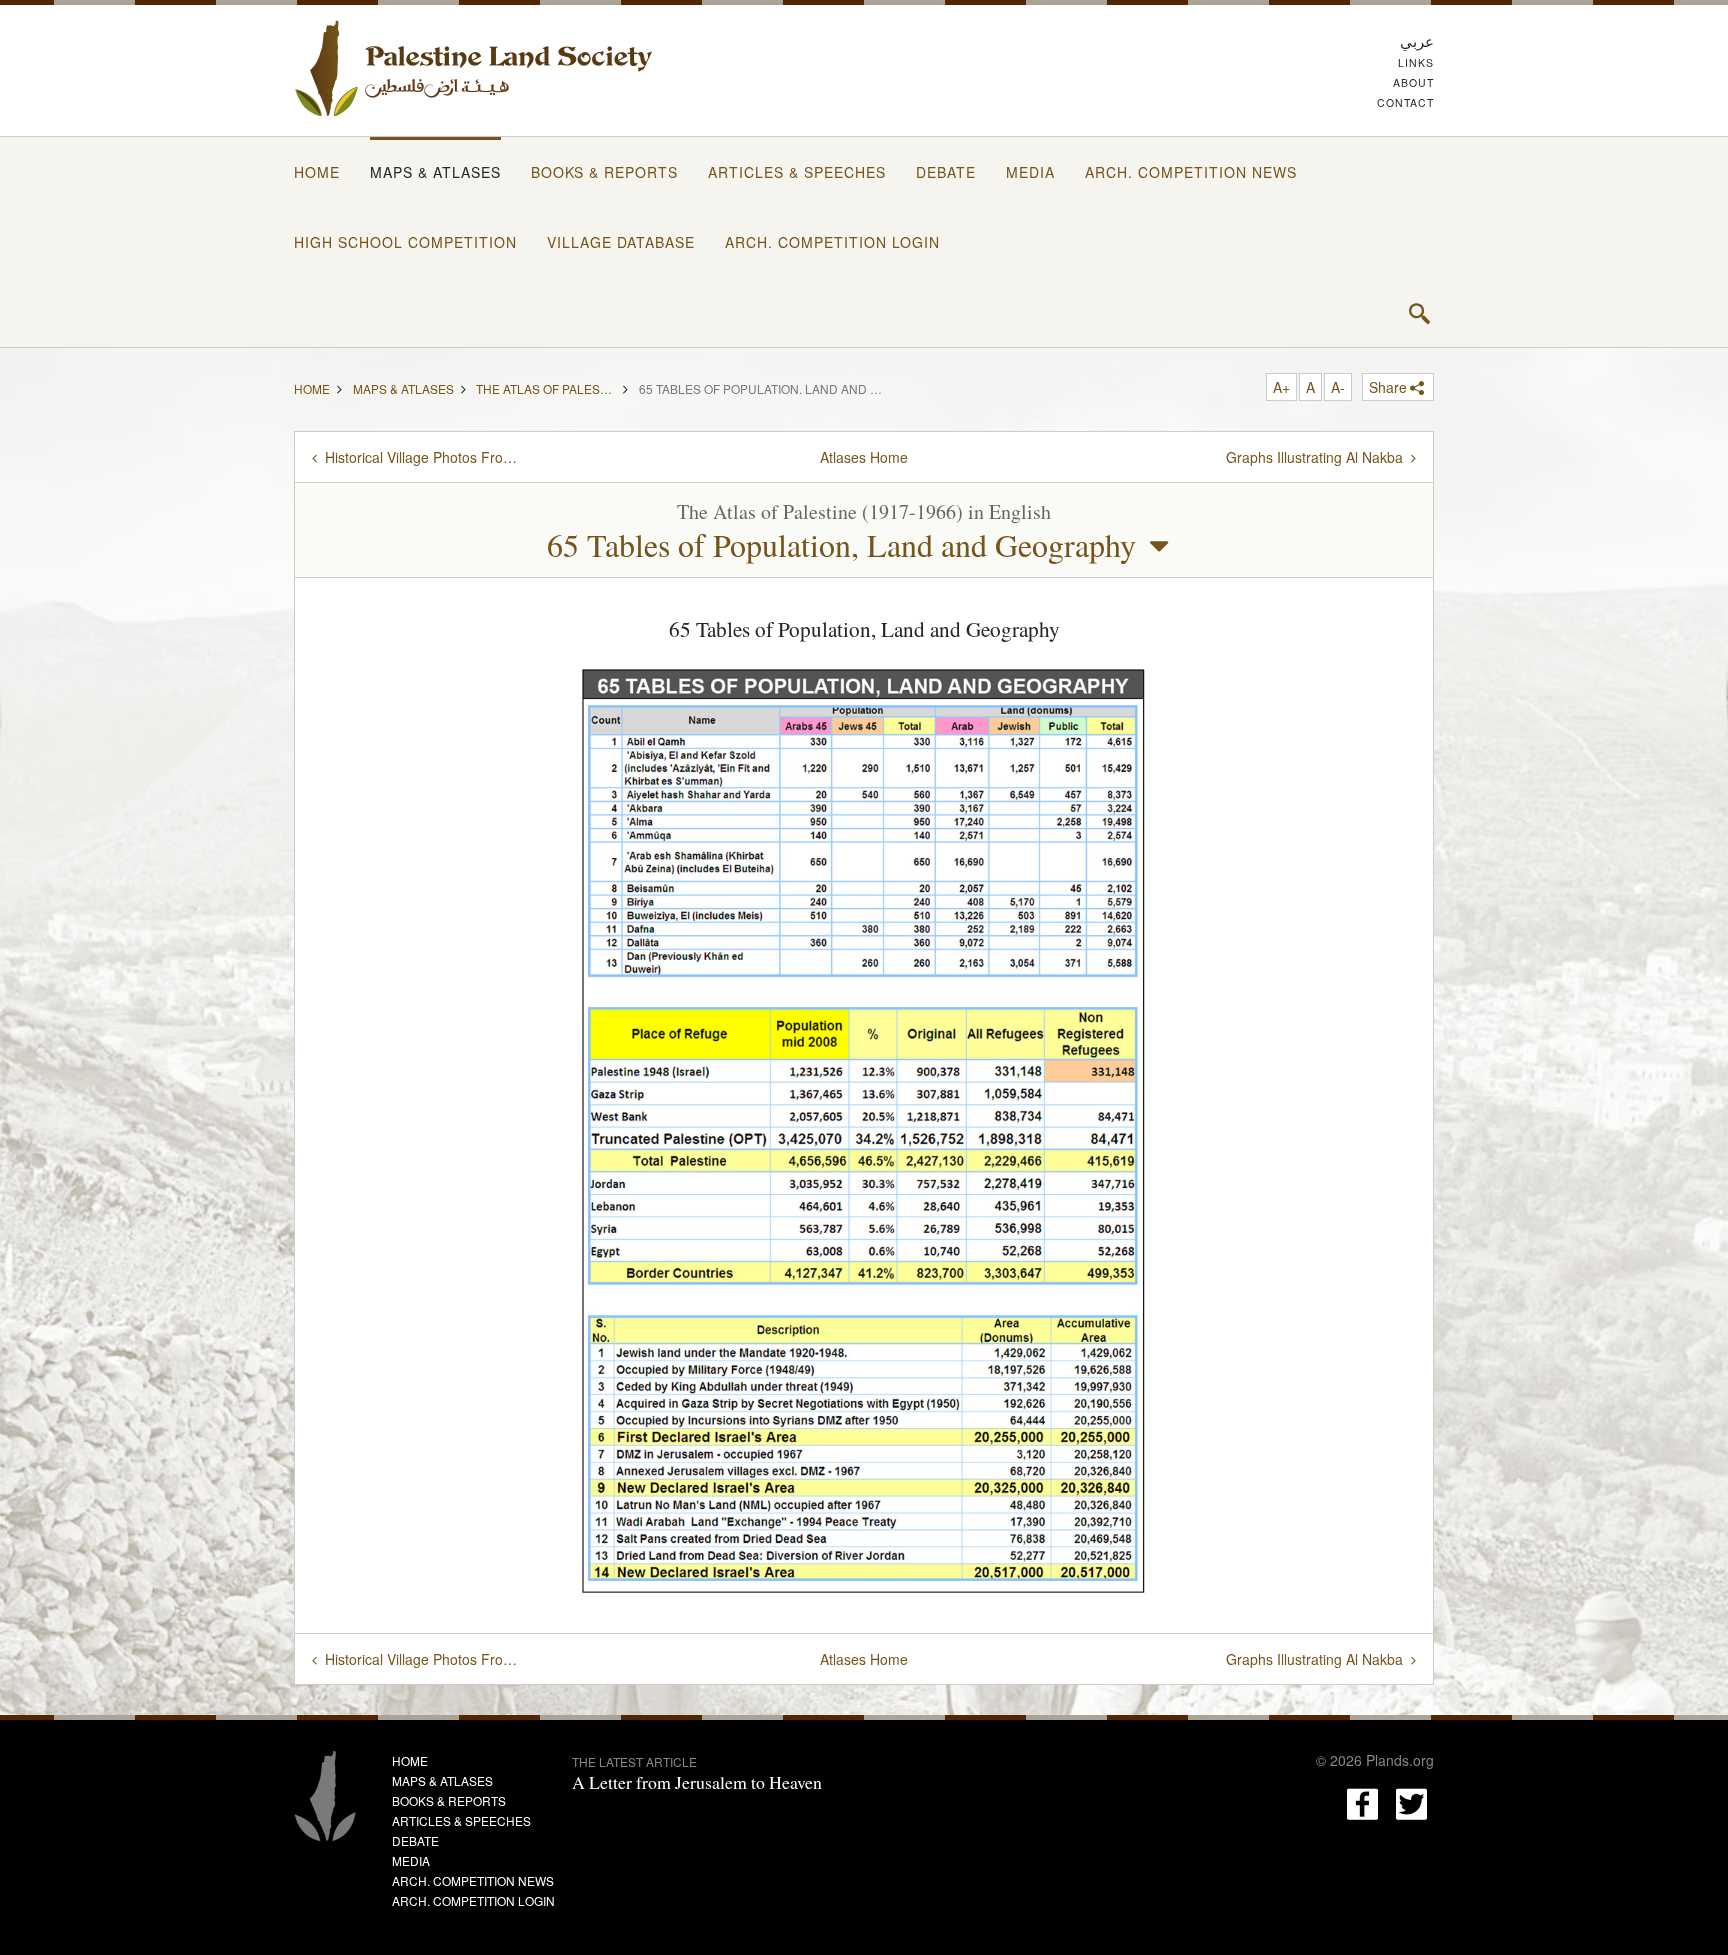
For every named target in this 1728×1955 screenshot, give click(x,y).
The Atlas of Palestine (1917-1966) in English (546, 387)
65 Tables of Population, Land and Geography (841, 544)
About (1413, 82)
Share (1388, 387)
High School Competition (405, 242)
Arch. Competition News (1191, 172)
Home (317, 172)
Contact (1405, 102)
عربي (1417, 40)
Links (1416, 62)
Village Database (621, 242)
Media (1030, 172)
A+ (1281, 387)
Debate (946, 172)
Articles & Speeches (797, 172)
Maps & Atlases (435, 172)
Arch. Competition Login (832, 242)
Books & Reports (604, 172)
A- (1338, 387)
